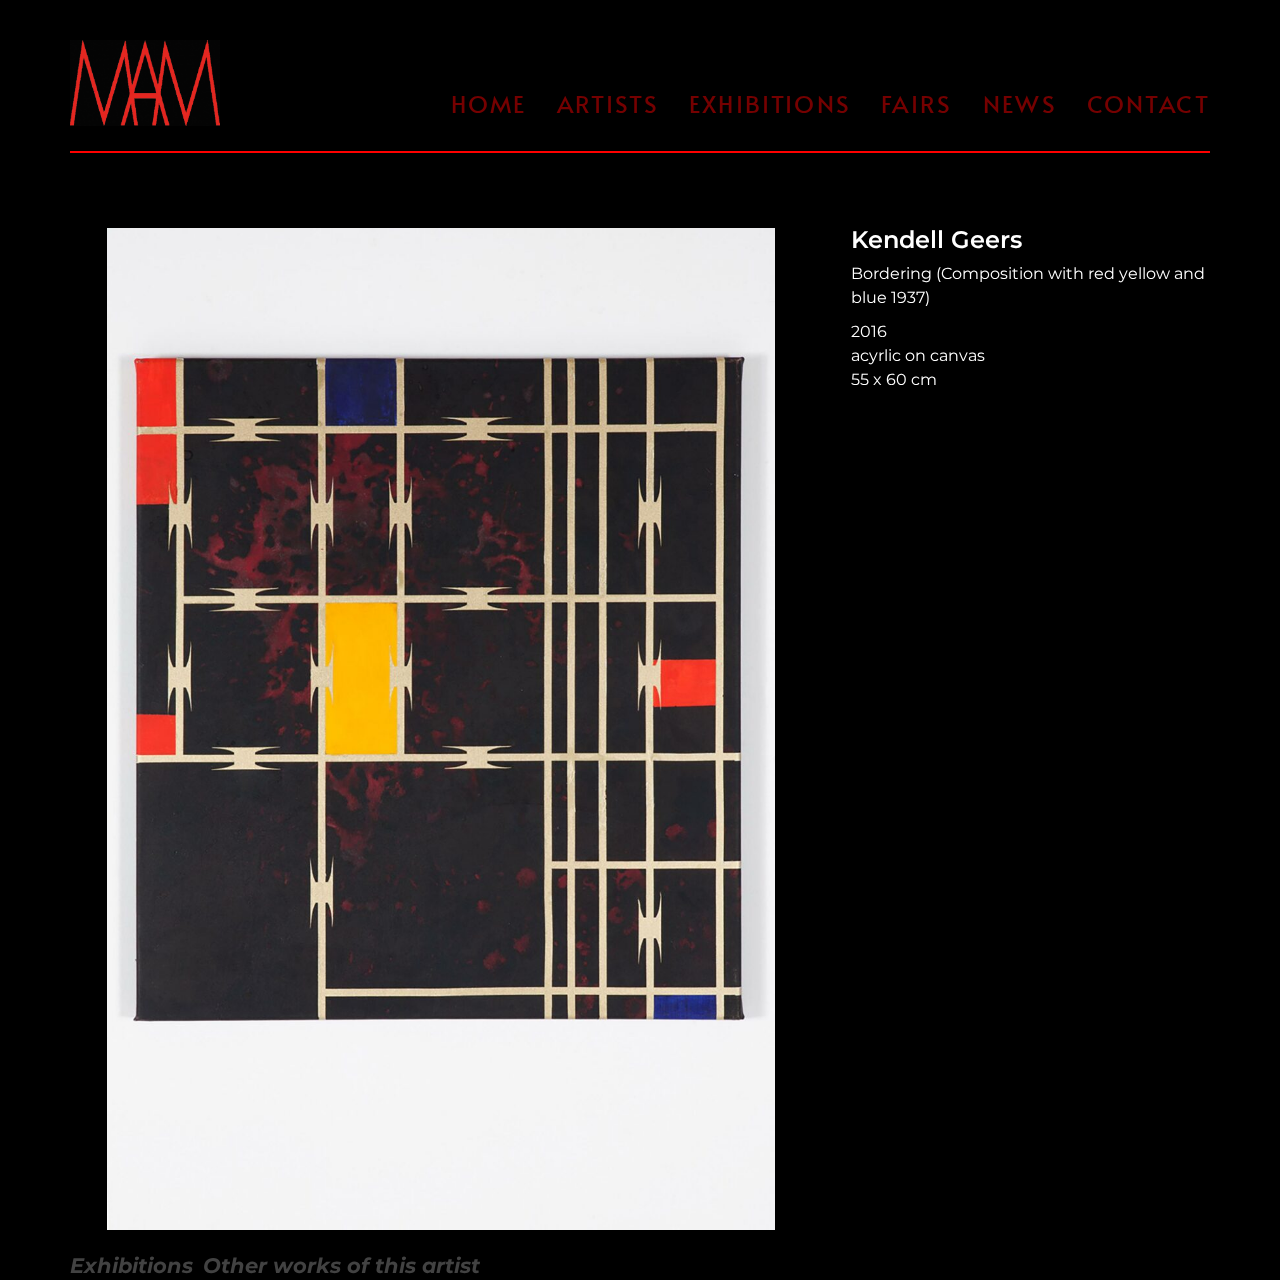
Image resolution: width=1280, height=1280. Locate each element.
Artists (608, 103)
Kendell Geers (936, 239)
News (1020, 103)
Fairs (917, 103)
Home (489, 103)
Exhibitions (770, 103)
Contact (1148, 103)
